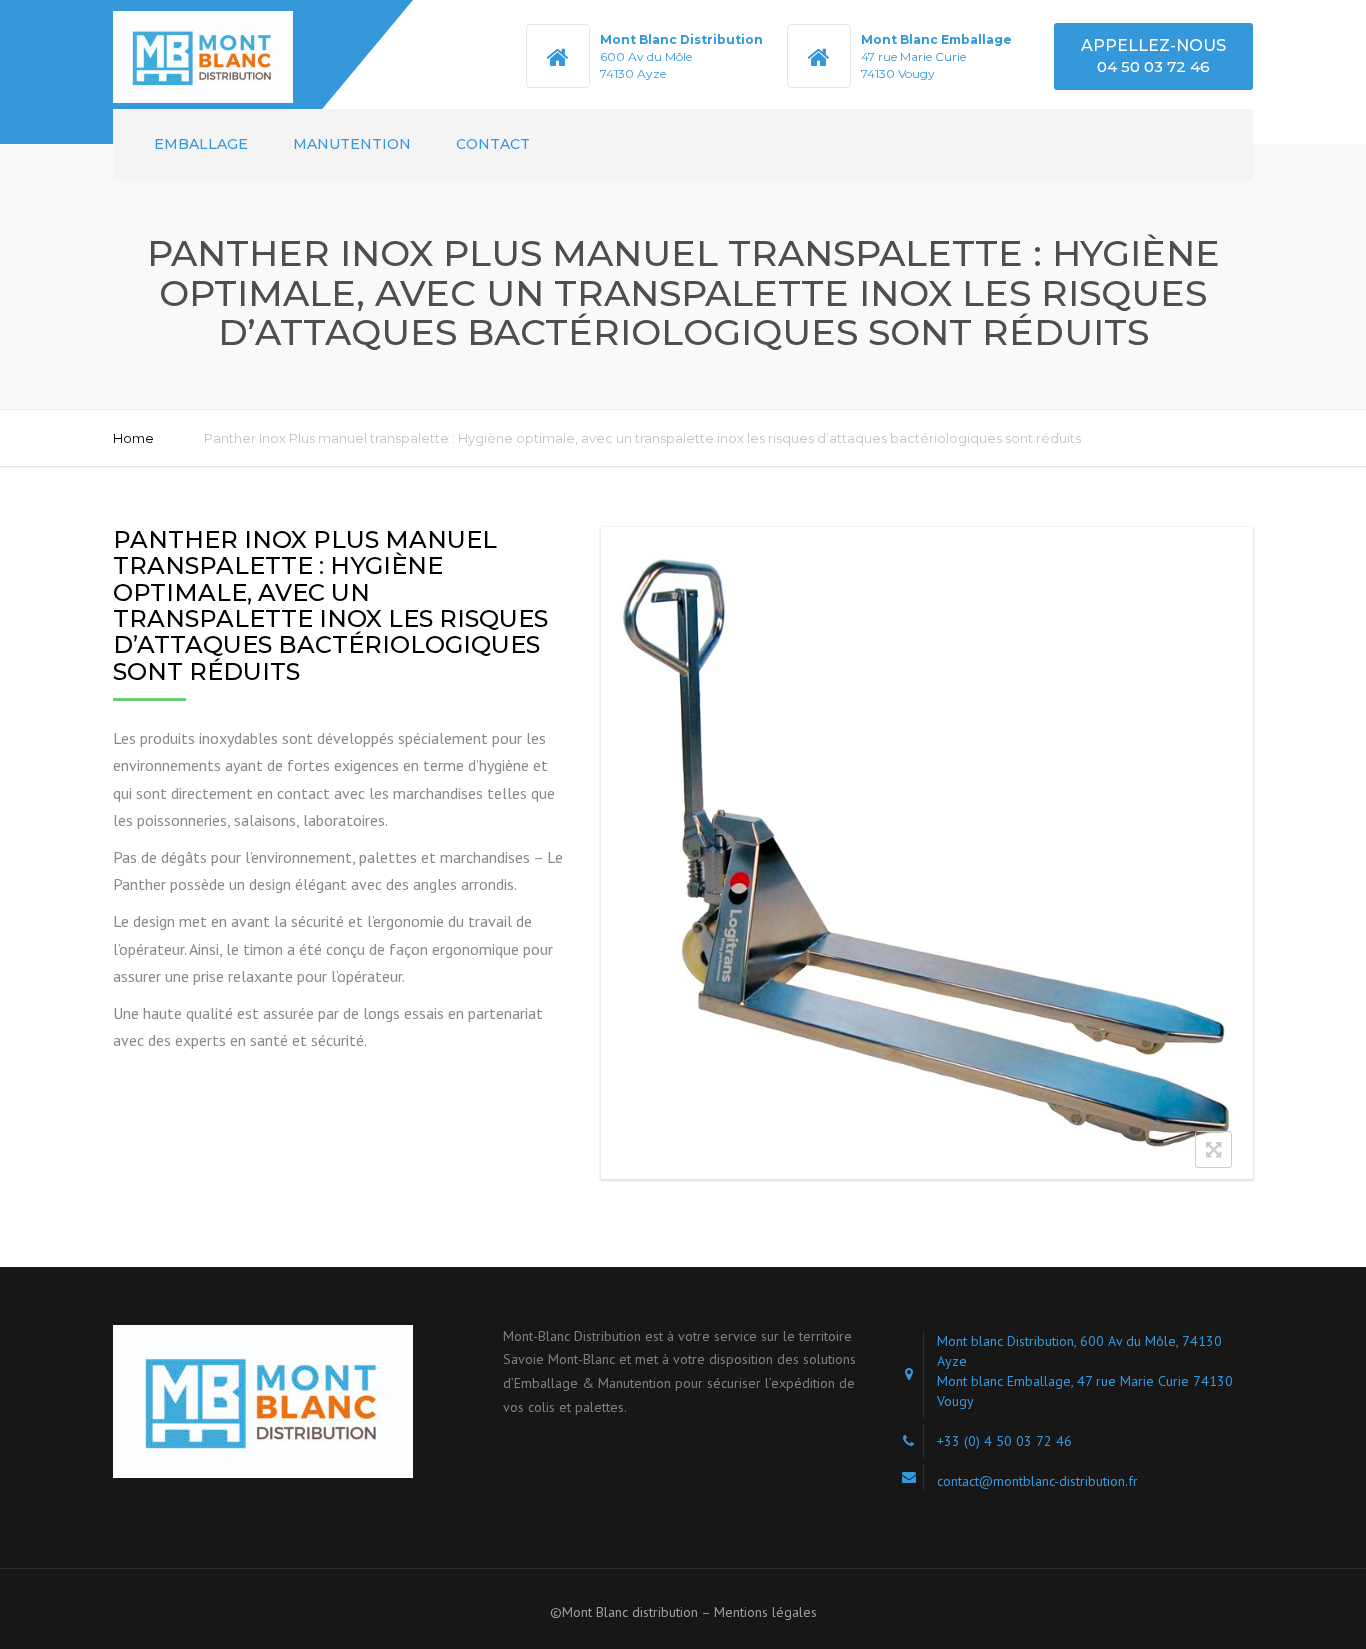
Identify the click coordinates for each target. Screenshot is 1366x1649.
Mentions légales (765, 1612)
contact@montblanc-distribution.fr (1037, 1481)
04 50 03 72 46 (1153, 66)
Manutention (352, 144)
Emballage (201, 144)
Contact (493, 144)
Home (133, 438)
